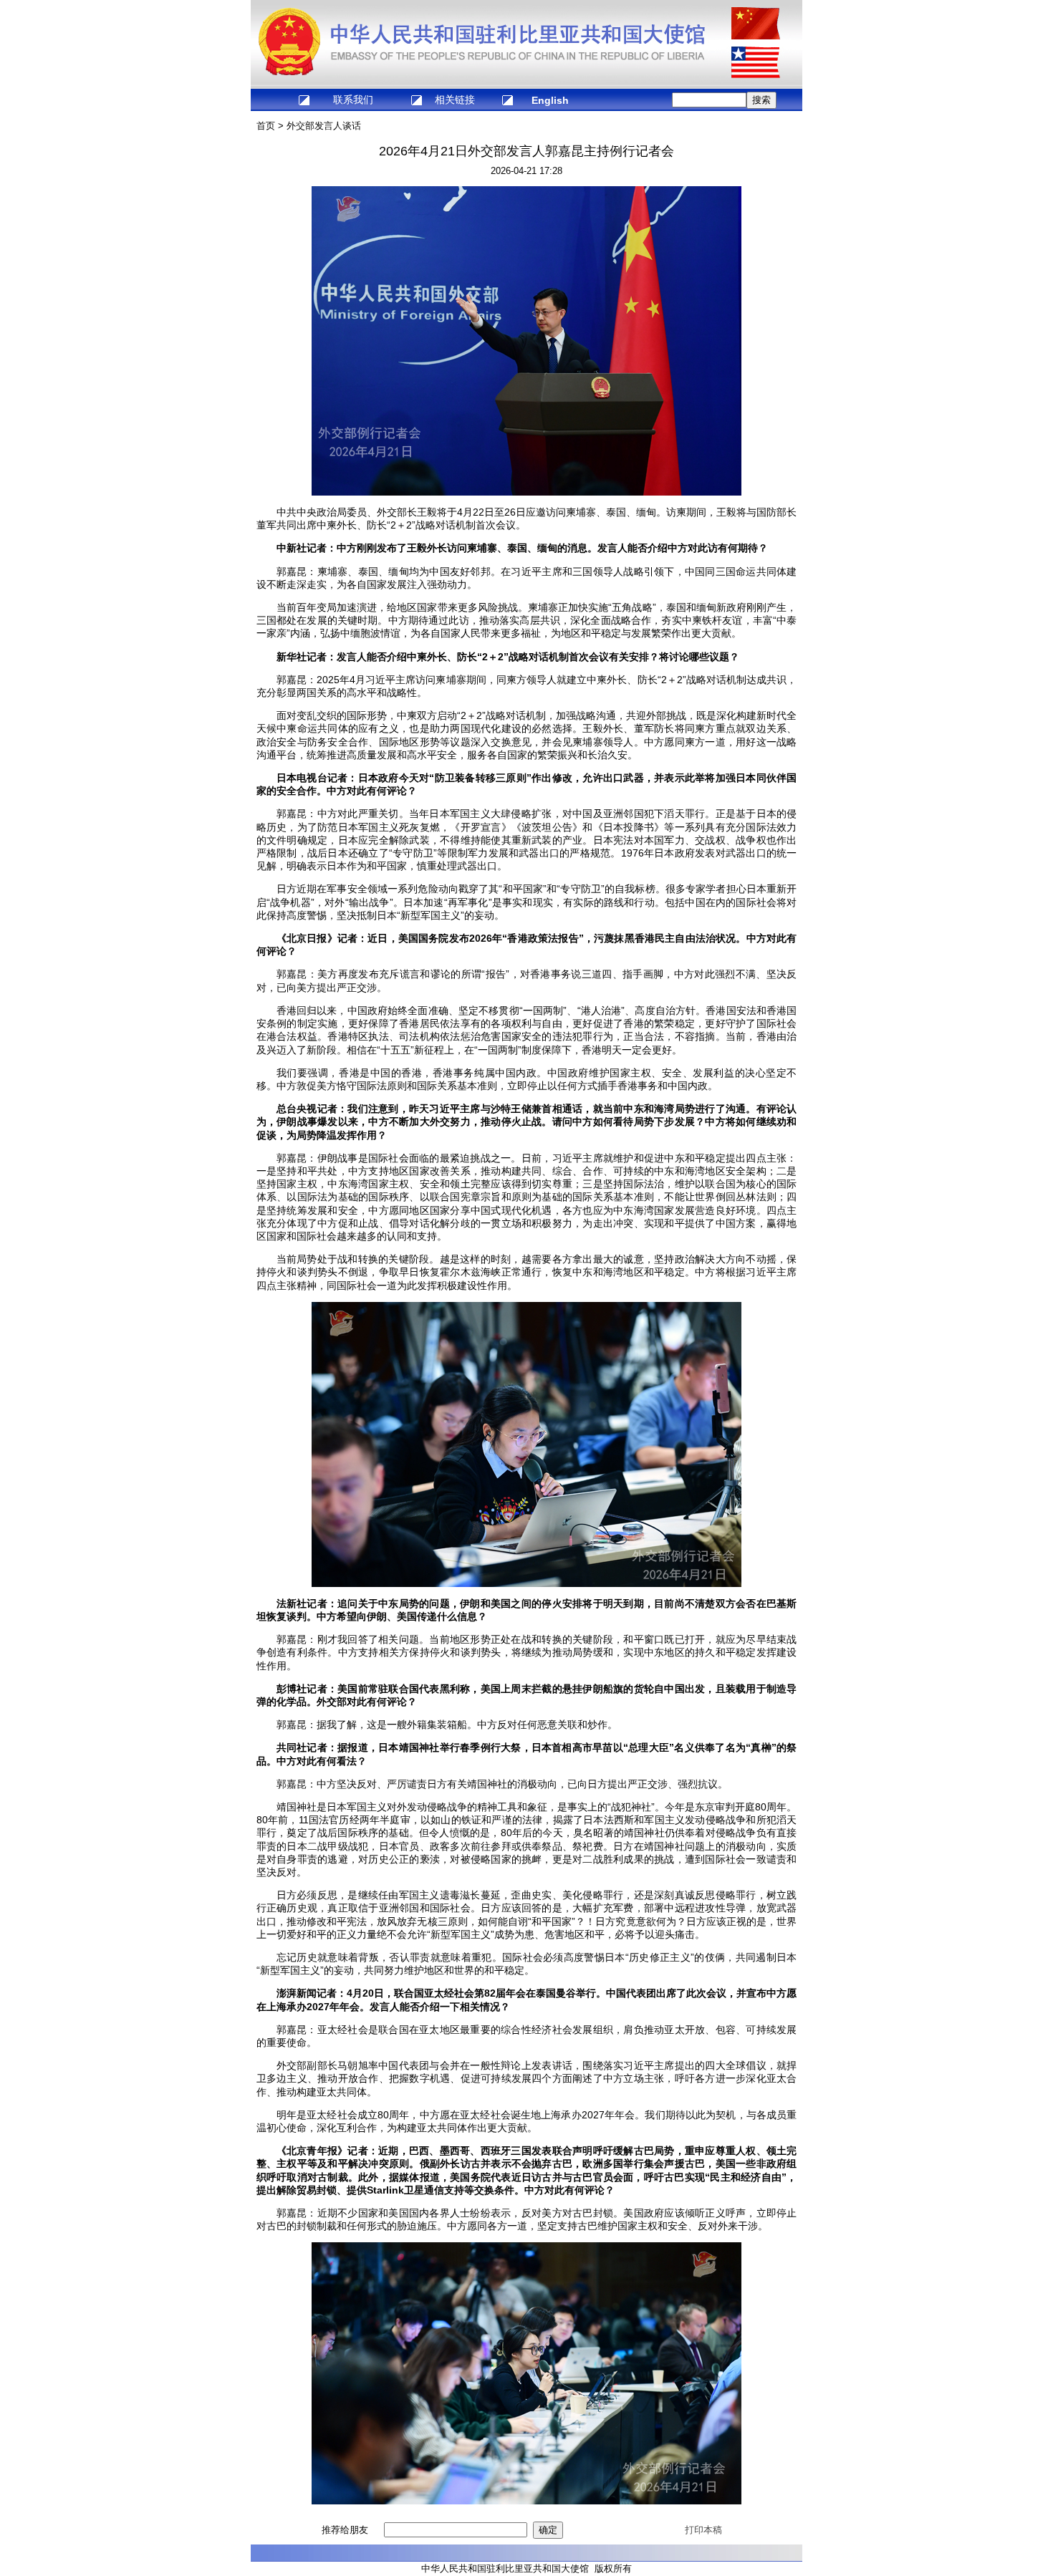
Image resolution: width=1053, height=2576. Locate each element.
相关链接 (455, 100)
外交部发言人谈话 (324, 126)
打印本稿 (703, 2530)
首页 (266, 126)
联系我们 (353, 100)
